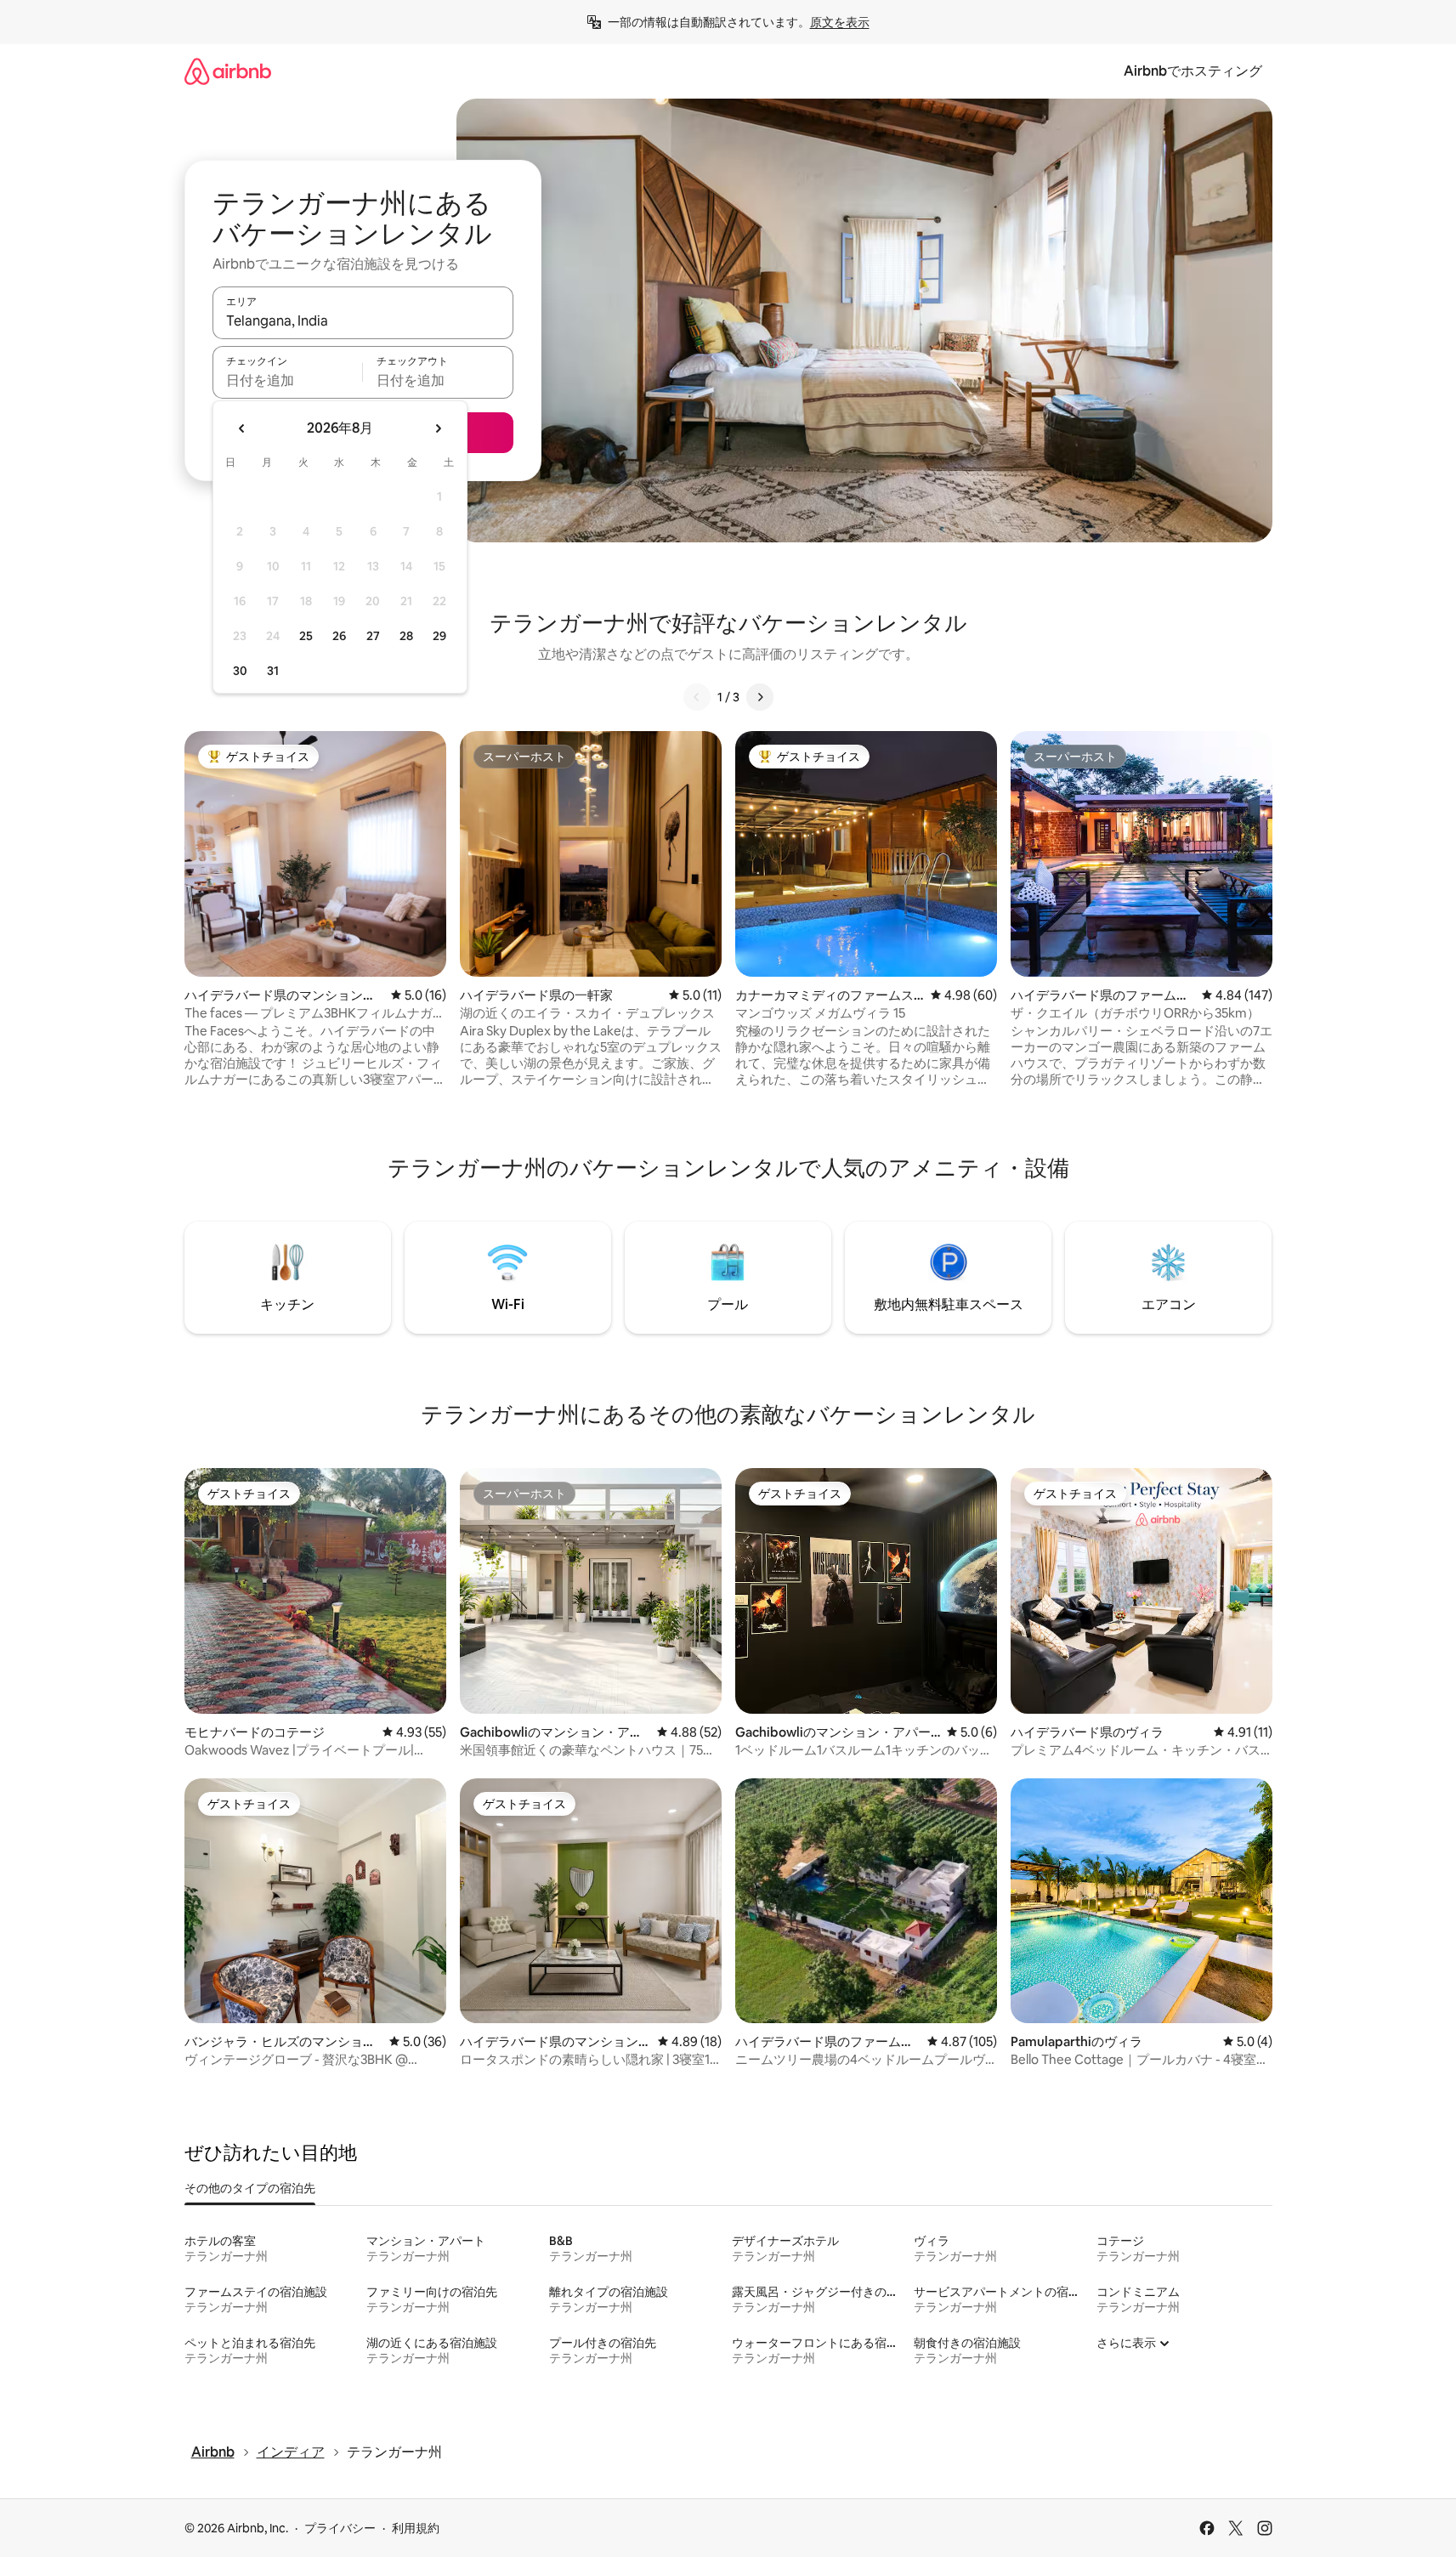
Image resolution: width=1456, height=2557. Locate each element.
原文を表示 (840, 22)
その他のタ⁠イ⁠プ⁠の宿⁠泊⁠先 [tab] (250, 2188)
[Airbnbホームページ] (228, 71)
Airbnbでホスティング (1193, 71)
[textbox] (288, 380)
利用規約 (416, 2528)
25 (306, 636)
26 (339, 636)
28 (406, 636)
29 (439, 636)
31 (273, 671)
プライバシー (340, 2528)
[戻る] (697, 697)
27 (373, 636)
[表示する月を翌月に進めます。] (438, 428)
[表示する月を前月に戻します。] (242, 428)
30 (240, 671)
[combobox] (363, 320)
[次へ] (760, 697)
